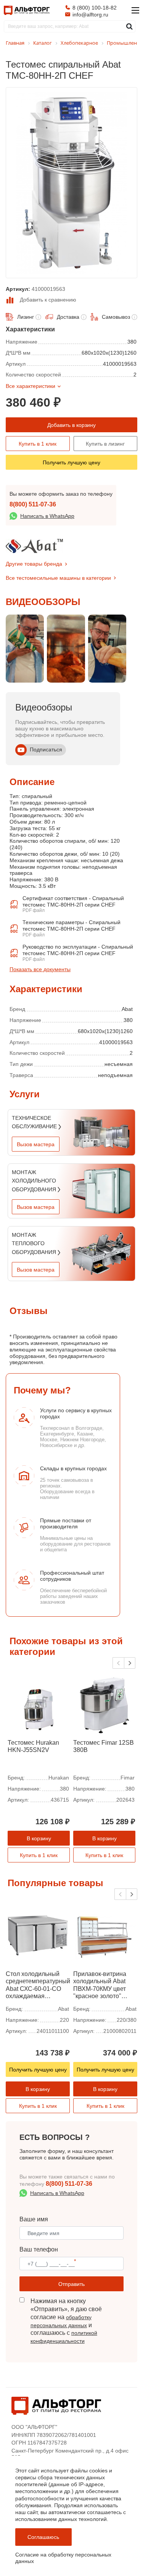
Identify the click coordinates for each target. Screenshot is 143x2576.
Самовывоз (116, 317)
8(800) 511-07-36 (33, 504)
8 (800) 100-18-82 (95, 8)
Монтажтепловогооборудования (35, 1243)
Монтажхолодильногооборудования (35, 1181)
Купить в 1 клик (38, 444)
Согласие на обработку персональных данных (63, 2558)
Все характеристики (31, 386)
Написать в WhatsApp (47, 516)
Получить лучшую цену (71, 462)
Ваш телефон (39, 2249)
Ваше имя (34, 2219)
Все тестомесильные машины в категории (58, 578)
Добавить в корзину (71, 425)
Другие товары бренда (34, 564)
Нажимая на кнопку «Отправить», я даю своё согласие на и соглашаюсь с (66, 2321)
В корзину (39, 1838)
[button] (130, 1663)
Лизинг (26, 317)
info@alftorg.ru (90, 15)
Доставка (68, 317)
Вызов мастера (36, 1144)
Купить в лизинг (105, 444)
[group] (25, 649)
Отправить (71, 2284)
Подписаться (46, 749)
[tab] (10, 981)
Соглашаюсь (43, 2537)
